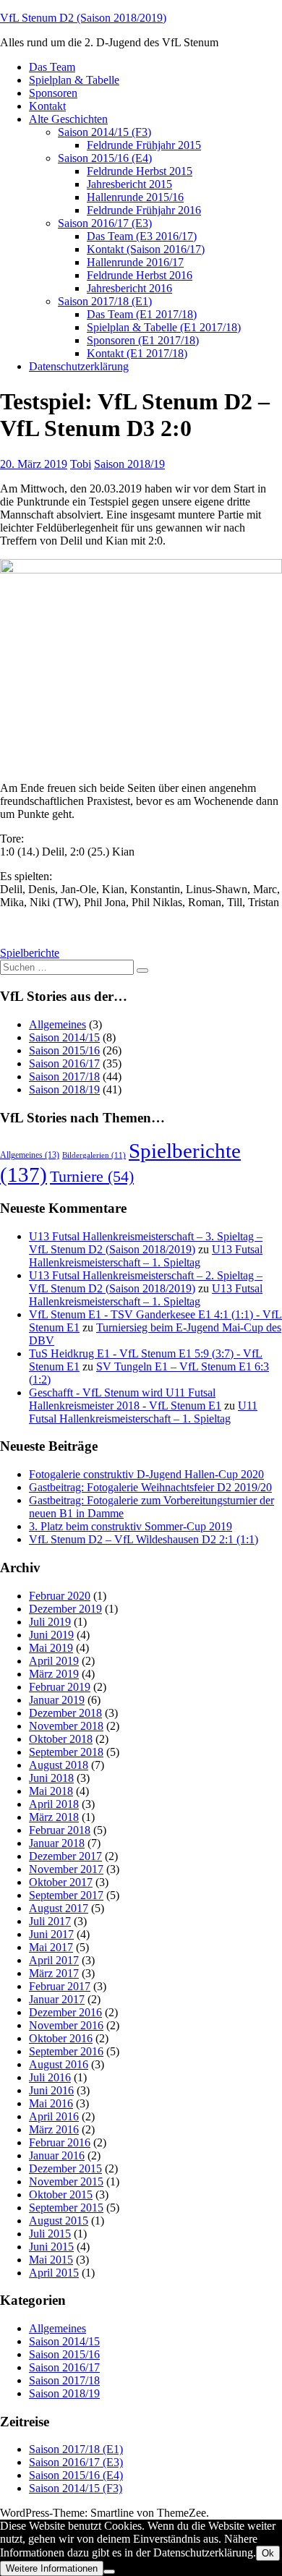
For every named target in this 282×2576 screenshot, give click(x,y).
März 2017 (54, 1973)
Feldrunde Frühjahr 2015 (144, 145)
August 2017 (59, 1908)
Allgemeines (57, 1024)
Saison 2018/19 (129, 464)
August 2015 (59, 2221)
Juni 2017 (51, 1934)
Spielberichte (30, 953)
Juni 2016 (51, 2090)
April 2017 (54, 1960)
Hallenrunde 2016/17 (135, 262)
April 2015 (54, 2273)
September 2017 (66, 1895)
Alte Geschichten (68, 119)
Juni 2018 (51, 1778)
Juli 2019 (50, 1622)
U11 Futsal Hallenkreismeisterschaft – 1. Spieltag (143, 1412)
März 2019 (54, 1674)
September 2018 (66, 1752)
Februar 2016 (60, 2142)
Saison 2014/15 (64, 1037)
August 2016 (59, 2064)
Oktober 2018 (61, 1739)
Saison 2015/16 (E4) (105, 158)
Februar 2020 (60, 1596)
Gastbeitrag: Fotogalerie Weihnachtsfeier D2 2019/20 (150, 1487)
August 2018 (59, 1765)
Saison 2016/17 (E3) (105, 223)
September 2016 (66, 2051)
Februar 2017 (60, 1986)
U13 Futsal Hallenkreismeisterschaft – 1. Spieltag (146, 1256)
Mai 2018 (51, 1791)
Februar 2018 (60, 1830)
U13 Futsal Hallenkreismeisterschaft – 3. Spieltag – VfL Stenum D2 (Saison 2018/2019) (146, 1243)
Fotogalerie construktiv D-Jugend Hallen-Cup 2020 (146, 1474)
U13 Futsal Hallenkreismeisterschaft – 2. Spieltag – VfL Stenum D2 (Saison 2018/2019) (146, 1282)
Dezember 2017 (65, 1856)
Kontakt (47, 106)
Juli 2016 (50, 2077)
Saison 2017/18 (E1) (105, 301)
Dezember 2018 (65, 1713)
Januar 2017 (57, 1999)
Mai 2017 (51, 1947)
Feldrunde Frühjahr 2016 (144, 210)
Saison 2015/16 (64, 1050)
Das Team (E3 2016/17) (142, 236)
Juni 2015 (51, 2247)
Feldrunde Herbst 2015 (140, 171)
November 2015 (66, 2182)
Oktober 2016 (61, 2038)
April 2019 (54, 1661)
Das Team (52, 67)
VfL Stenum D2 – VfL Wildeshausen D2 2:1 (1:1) (144, 1539)
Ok (268, 2553)
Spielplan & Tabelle (74, 80)
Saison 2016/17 (64, 1063)
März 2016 (54, 2129)
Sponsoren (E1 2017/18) (143, 340)
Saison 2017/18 (64, 1076)
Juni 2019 (51, 1635)
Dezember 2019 (65, 1609)
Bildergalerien (94, 1155)
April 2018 (54, 1804)
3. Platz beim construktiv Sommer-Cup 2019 (131, 1526)
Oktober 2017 (61, 1882)
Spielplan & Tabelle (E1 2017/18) (164, 327)
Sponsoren (53, 93)
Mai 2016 (51, 2103)
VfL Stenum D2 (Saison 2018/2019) (83, 18)
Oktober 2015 (61, 2195)
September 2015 (66, 2208)
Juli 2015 (50, 2234)
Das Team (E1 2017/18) (142, 314)
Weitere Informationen (52, 2568)
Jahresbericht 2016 (129, 288)
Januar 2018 (57, 1843)
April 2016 (54, 2116)
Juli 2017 (50, 1921)
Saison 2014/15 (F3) (104, 132)
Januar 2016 (57, 2155)
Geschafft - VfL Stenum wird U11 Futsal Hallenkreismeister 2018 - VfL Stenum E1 (125, 1399)
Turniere (92, 1176)
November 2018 (66, 1726)
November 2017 (66, 1869)
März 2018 (54, 1817)
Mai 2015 (51, 2260)
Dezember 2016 (65, 2012)
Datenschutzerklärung (79, 366)
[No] (109, 2572)
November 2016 (66, 2025)
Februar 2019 (60, 1687)
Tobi (81, 464)
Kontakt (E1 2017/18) (137, 353)
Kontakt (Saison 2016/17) (146, 249)
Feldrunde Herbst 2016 (140, 275)
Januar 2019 (57, 1700)
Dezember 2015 (65, 2168)
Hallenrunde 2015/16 (135, 197)
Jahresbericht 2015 (129, 184)
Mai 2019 (51, 1648)
